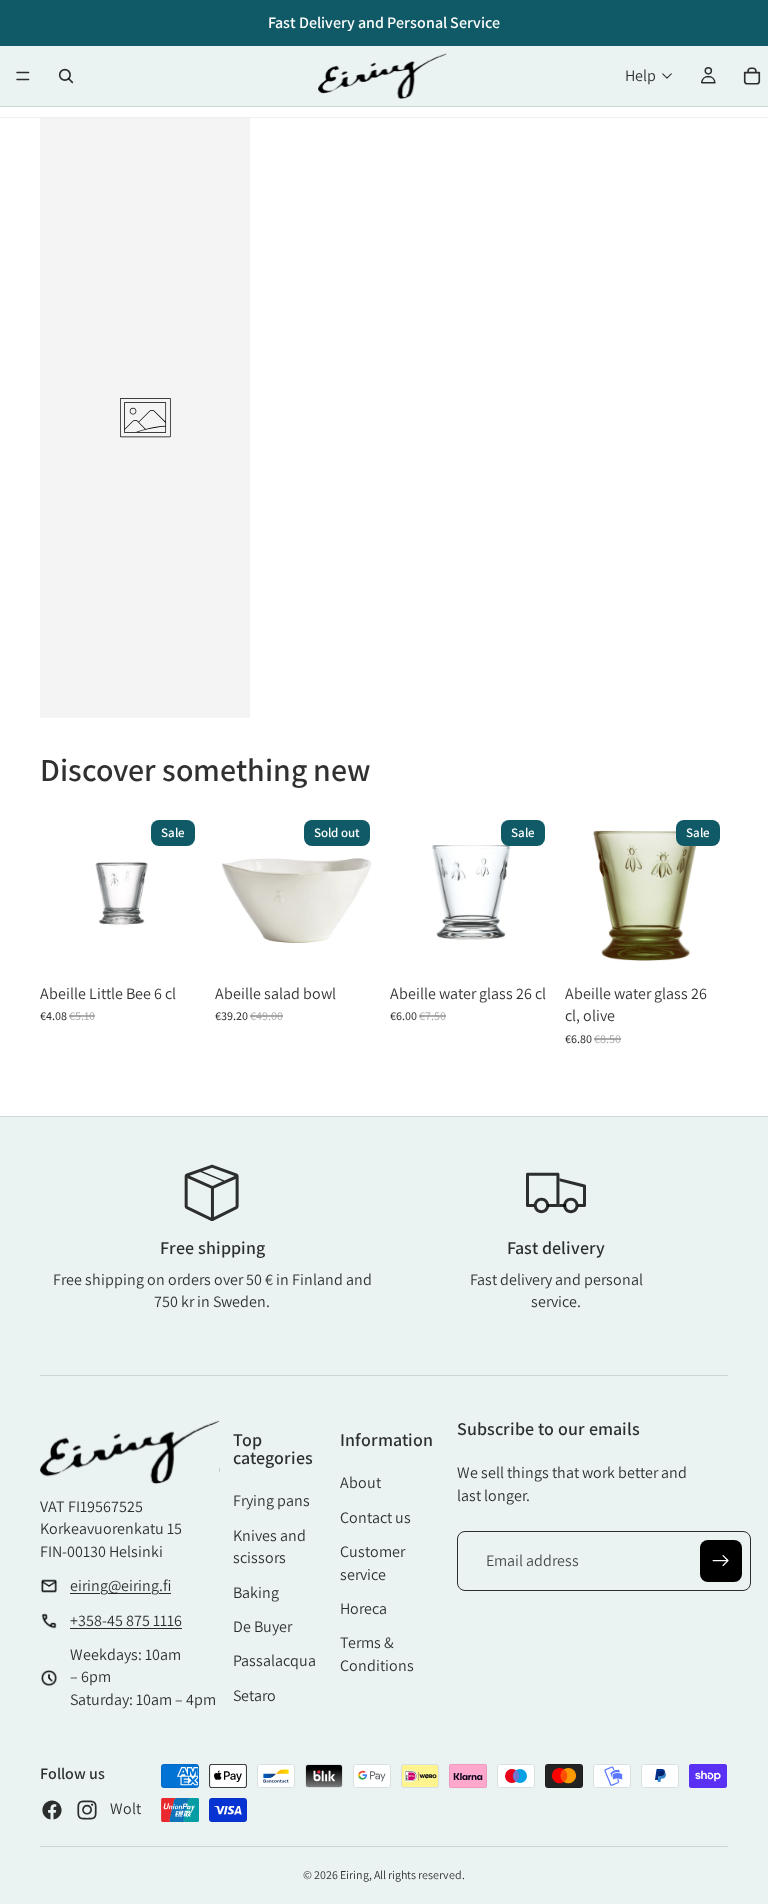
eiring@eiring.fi (120, 1585)
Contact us (375, 1517)
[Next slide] (356, 893)
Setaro (254, 1695)
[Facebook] (52, 1810)
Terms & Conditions (377, 1653)
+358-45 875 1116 (126, 1620)
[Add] (173, 944)
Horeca (363, 1608)
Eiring (354, 1874)
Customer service (372, 1562)
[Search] (66, 76)
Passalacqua (274, 1660)
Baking (256, 1592)
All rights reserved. (419, 1874)
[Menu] (23, 76)
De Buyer (262, 1626)
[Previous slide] (237, 893)
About (360, 1482)
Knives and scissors (269, 1546)
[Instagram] (87, 1810)
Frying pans (271, 1500)
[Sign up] (721, 1561)
